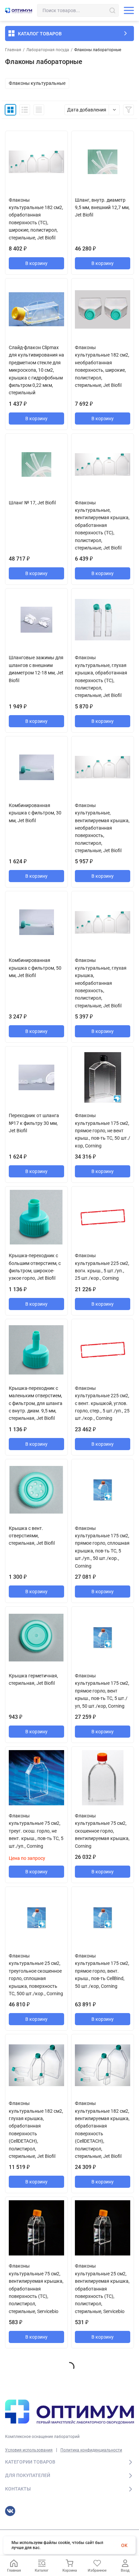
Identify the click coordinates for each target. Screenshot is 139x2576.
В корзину (36, 263)
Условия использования (29, 2450)
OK (124, 2545)
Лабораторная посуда (48, 50)
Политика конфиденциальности (91, 2450)
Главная (13, 50)
